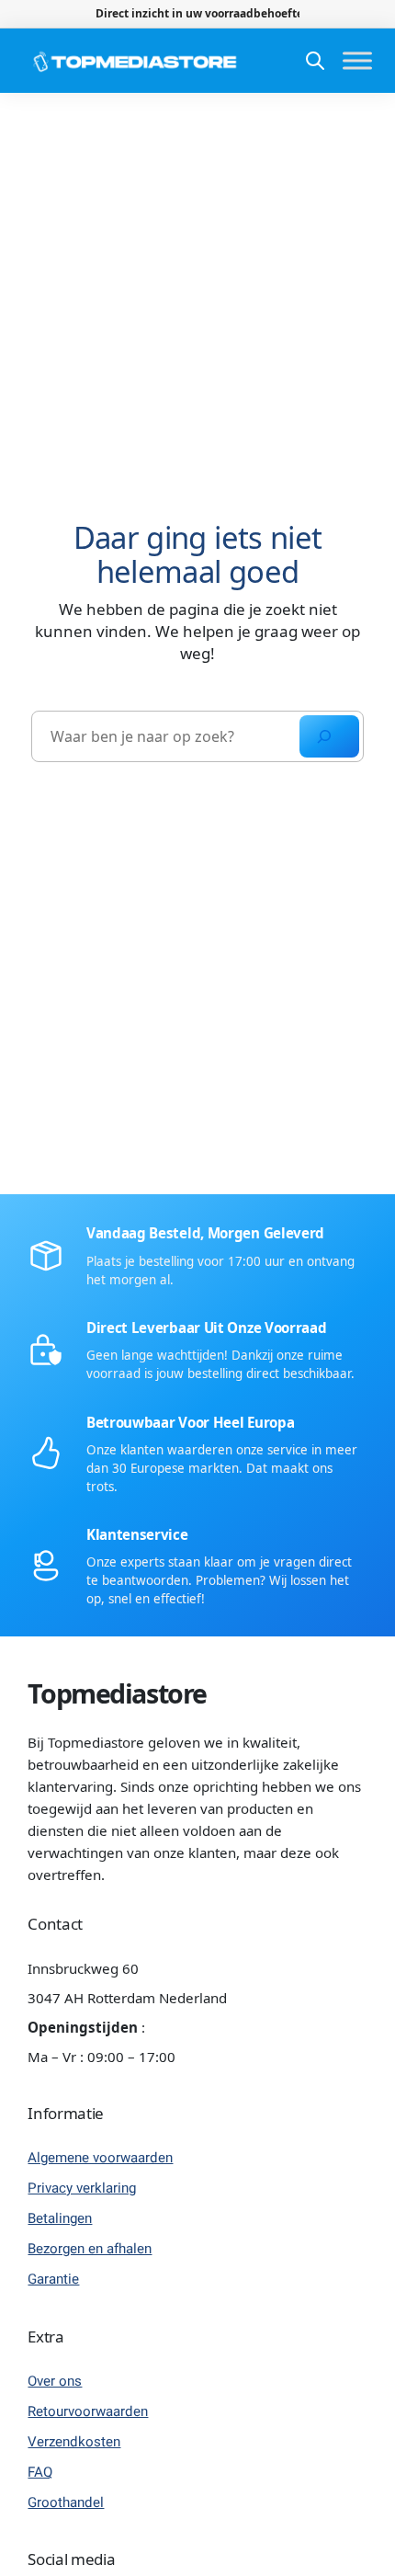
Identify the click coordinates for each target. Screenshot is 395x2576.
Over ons (55, 2381)
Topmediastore (117, 1693)
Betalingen (60, 2218)
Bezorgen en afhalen (90, 2249)
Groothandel (66, 2502)
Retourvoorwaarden (88, 2411)
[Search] (329, 736)
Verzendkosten (74, 2442)
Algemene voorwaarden (100, 2158)
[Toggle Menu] (357, 61)
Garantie (53, 2279)
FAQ (40, 2472)
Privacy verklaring (82, 2188)
